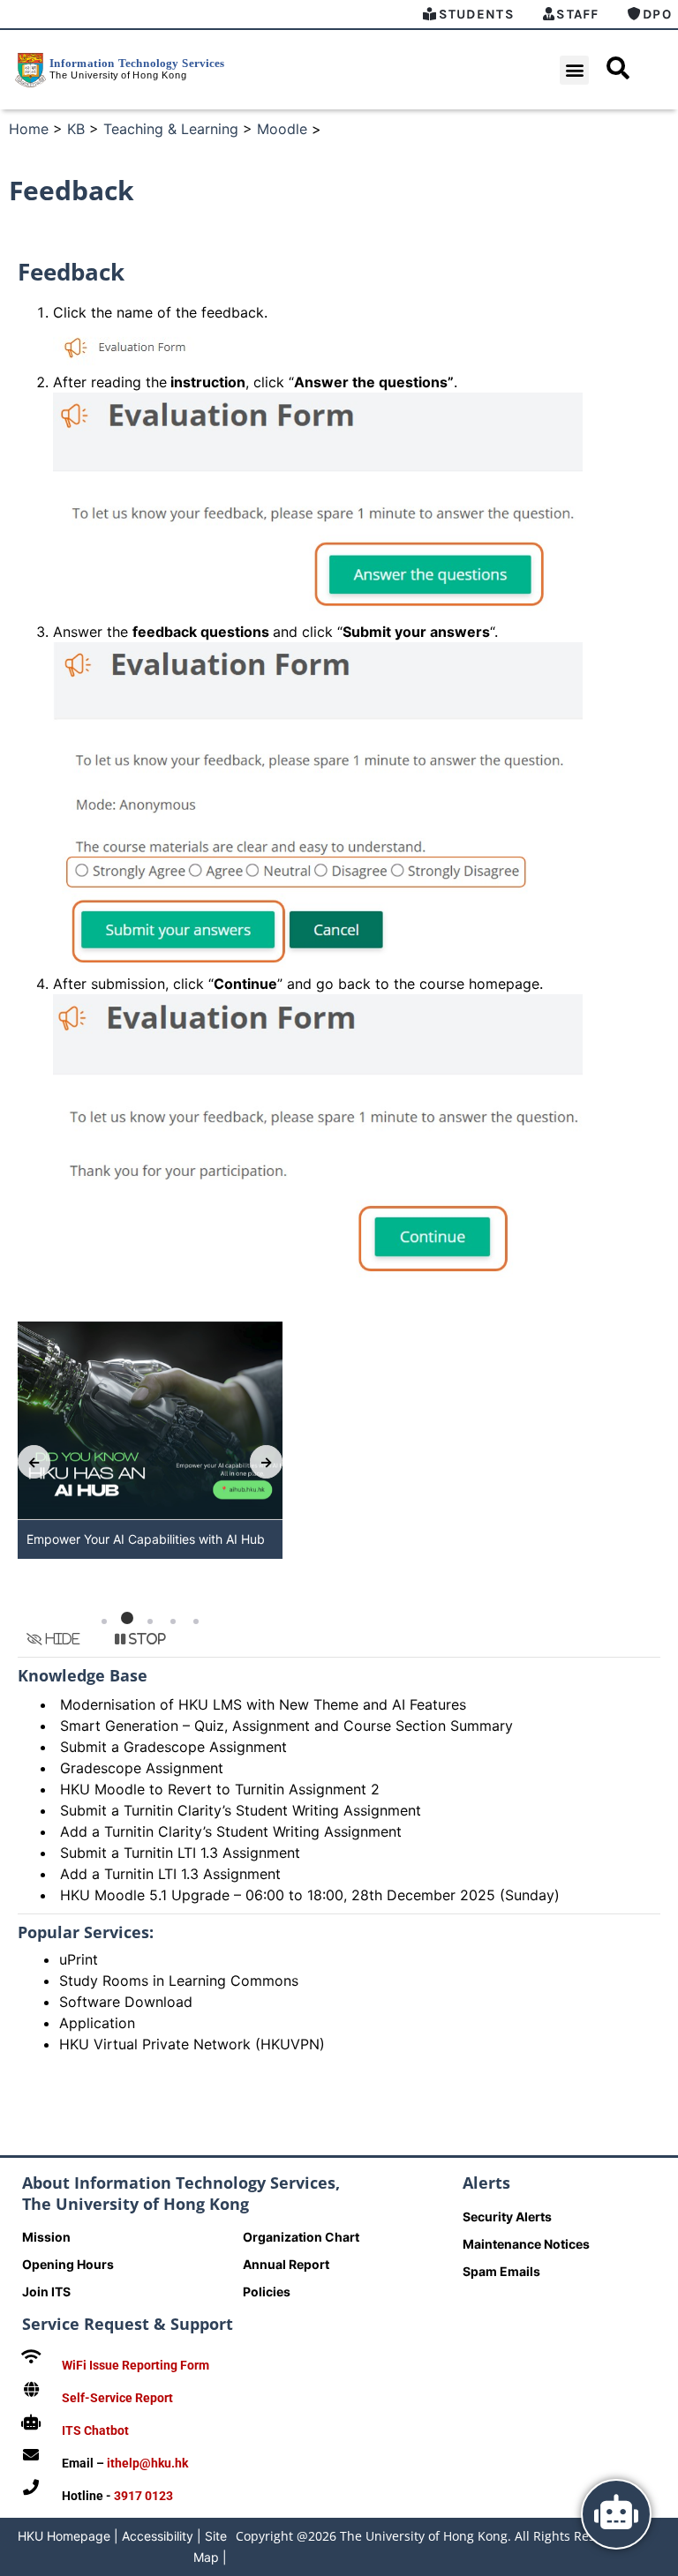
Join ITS (46, 2291)
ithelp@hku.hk (147, 2463)
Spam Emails (501, 2271)
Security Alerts (507, 2217)
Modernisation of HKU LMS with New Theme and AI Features (263, 1704)
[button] (574, 70)
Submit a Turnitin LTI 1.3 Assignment (180, 1853)
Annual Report (286, 2264)
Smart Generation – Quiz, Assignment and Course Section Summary (286, 1726)
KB (76, 129)
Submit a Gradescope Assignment (173, 1747)
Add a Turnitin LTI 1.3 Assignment (170, 1874)
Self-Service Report (117, 2398)
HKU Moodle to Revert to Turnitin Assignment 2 (220, 1789)
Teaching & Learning (171, 129)
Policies (267, 2291)
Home (29, 129)
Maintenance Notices (526, 2244)
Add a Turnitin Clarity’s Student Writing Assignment (231, 1831)
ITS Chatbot (95, 2430)
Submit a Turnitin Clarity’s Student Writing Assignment (241, 1810)
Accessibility (158, 2536)
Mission (46, 2237)
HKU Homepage (64, 2536)
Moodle (282, 129)
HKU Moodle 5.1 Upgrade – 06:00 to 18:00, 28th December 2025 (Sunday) (310, 1895)
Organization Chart (301, 2237)
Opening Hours (68, 2264)
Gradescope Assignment (142, 1768)
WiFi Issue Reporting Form (136, 2365)
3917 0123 (143, 2496)
